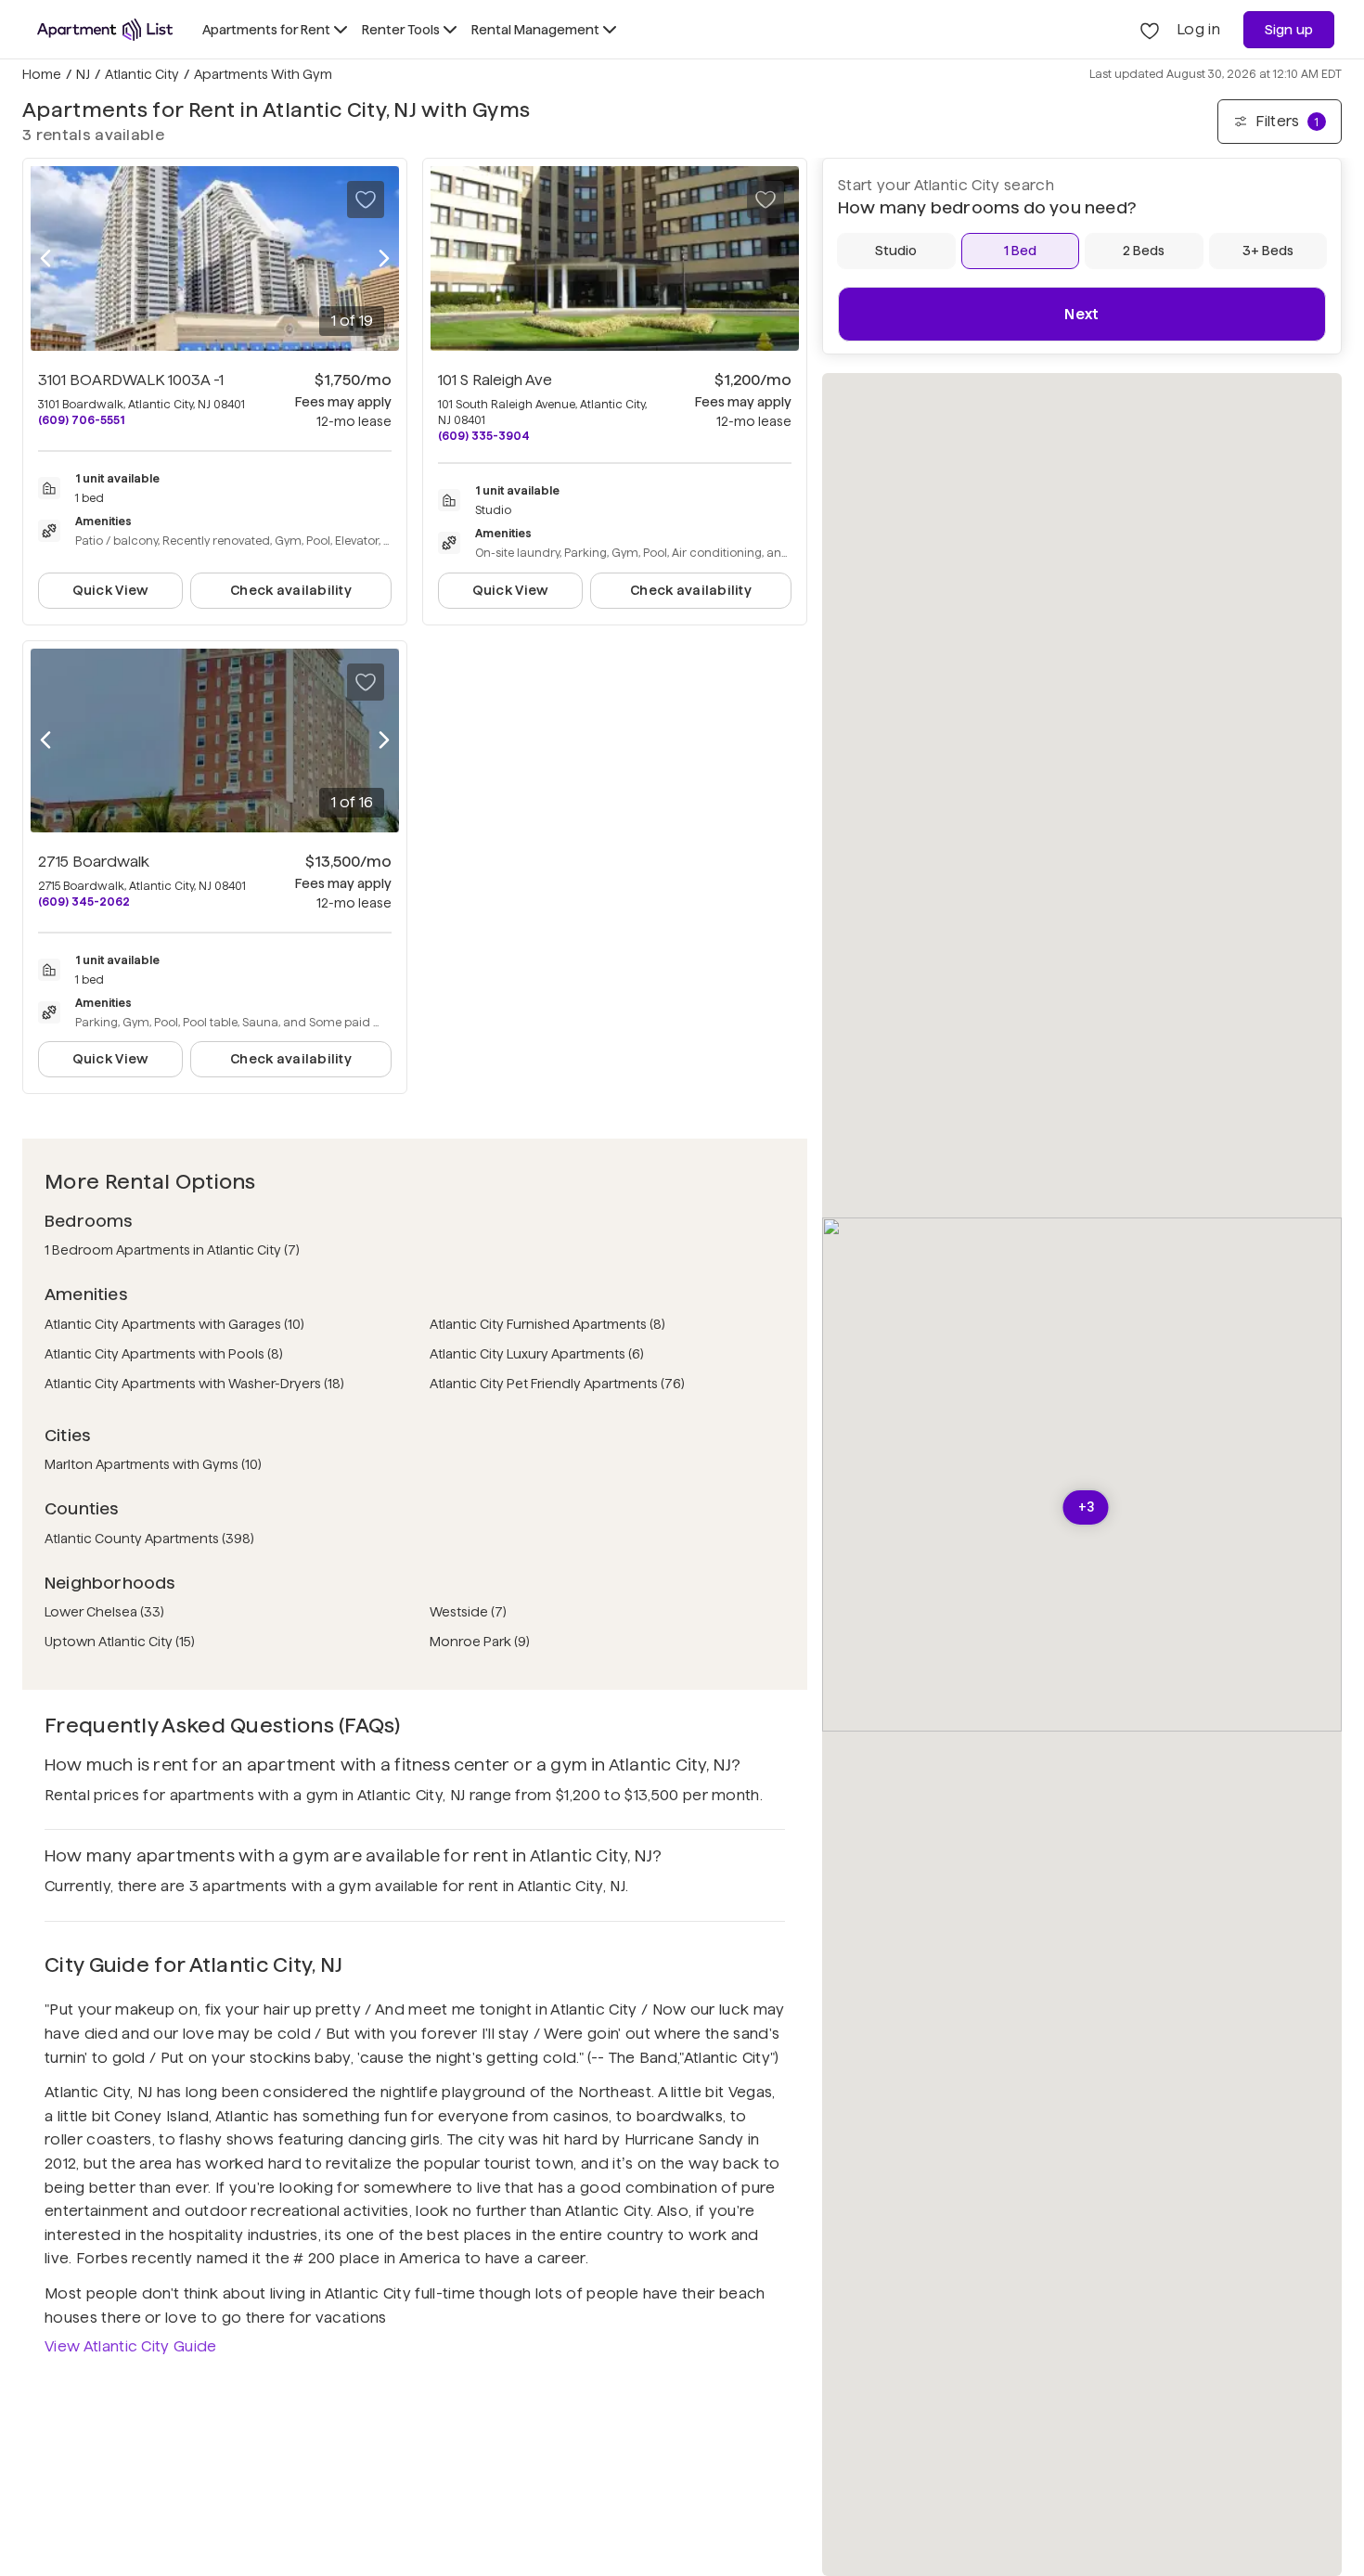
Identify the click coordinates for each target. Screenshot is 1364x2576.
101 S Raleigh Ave (495, 380)
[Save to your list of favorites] (366, 200)
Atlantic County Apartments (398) (149, 1539)
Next (1081, 314)
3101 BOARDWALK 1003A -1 (131, 380)
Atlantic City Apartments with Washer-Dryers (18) (194, 1384)
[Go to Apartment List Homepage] (105, 30)
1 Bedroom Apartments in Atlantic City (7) (172, 1250)
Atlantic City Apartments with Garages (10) (174, 1324)
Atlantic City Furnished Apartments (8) (547, 1324)
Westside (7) (468, 1612)
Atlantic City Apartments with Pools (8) (164, 1354)
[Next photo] (384, 258)
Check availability (291, 590)
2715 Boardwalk (94, 862)
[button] (1086, 1507)
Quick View (111, 590)
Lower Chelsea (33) (104, 1612)
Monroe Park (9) (480, 1642)
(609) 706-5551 (81, 420)
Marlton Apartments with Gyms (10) (153, 1464)
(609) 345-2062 (84, 902)
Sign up (1289, 30)
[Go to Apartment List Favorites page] (1150, 30)
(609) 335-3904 (484, 436)
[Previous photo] (45, 258)
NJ (83, 74)
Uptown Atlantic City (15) (120, 1642)
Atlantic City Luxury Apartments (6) (537, 1354)
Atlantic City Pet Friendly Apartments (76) (557, 1384)
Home (42, 74)
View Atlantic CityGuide (131, 2346)
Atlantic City (142, 74)
